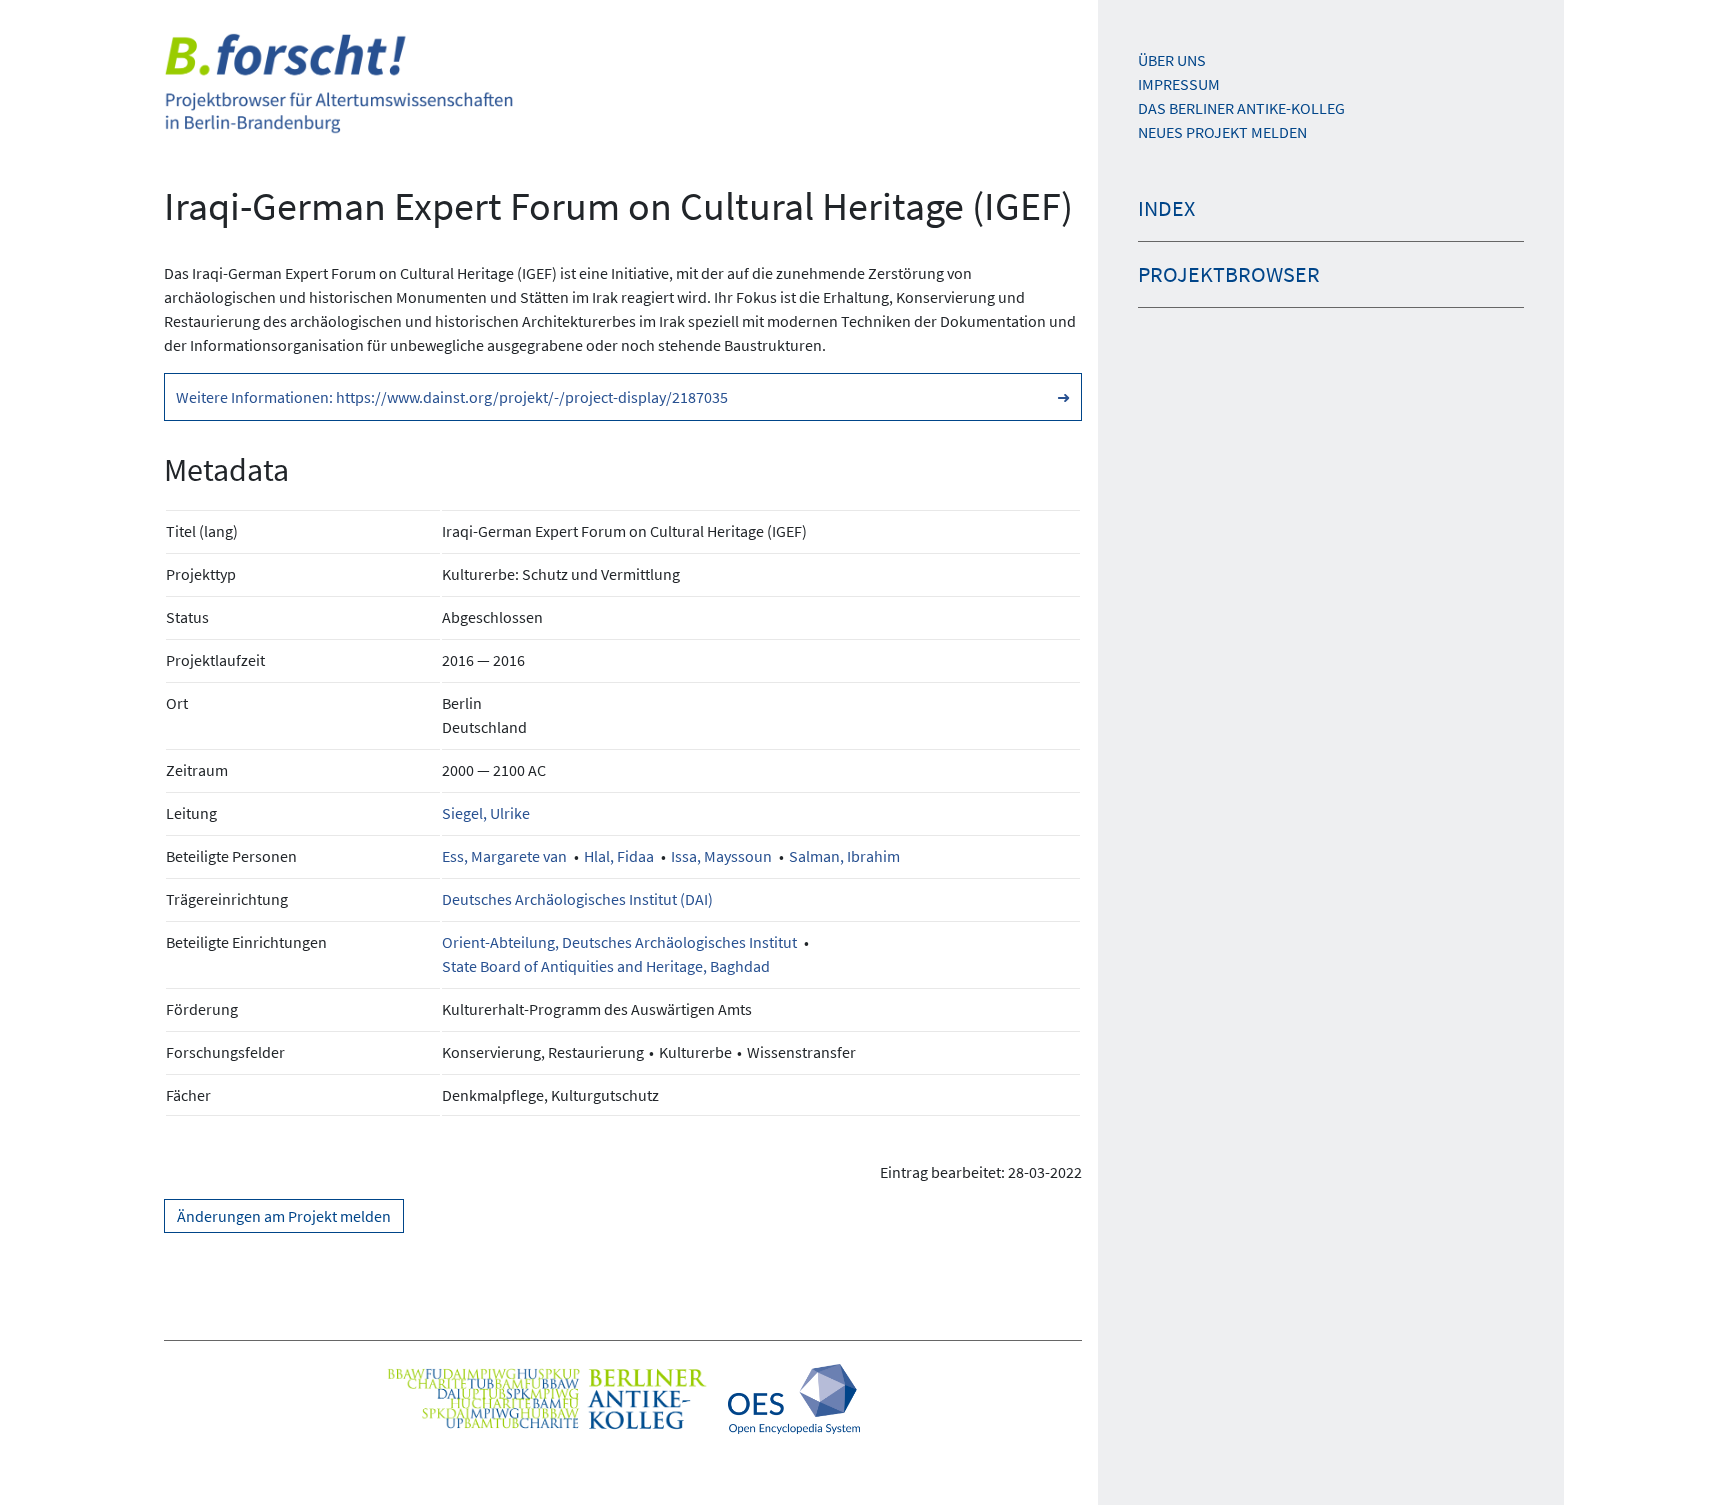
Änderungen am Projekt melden (284, 1216)
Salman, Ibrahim (844, 856)
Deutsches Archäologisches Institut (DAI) (577, 899)
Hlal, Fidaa (619, 856)
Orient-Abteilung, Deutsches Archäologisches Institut (619, 942)
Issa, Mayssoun (721, 856)
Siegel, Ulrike (486, 813)
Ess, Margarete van (504, 856)
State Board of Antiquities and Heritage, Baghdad (606, 966)
